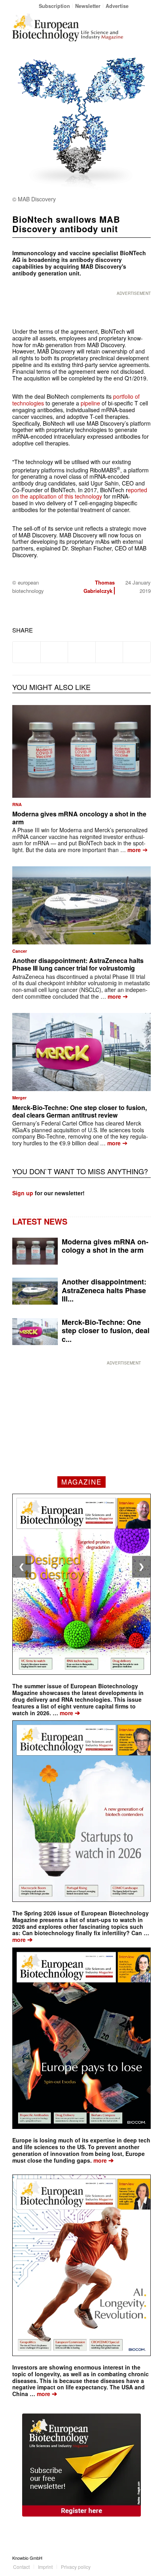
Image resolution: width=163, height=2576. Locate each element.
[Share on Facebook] (27, 652)
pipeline (90, 403)
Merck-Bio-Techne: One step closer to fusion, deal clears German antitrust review (80, 1111)
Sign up (23, 1193)
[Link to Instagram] (145, 2558)
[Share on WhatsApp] (82, 652)
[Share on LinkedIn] (109, 652)
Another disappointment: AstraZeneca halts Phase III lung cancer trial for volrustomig (78, 964)
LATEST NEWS (40, 1221)
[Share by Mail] (137, 652)
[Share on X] (54, 652)
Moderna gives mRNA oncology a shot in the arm (79, 818)
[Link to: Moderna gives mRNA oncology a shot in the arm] (81, 751)
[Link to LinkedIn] (133, 2558)
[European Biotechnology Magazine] (68, 27)
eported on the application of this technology (80, 493)
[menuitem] (55, 6)
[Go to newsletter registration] (81, 2465)
